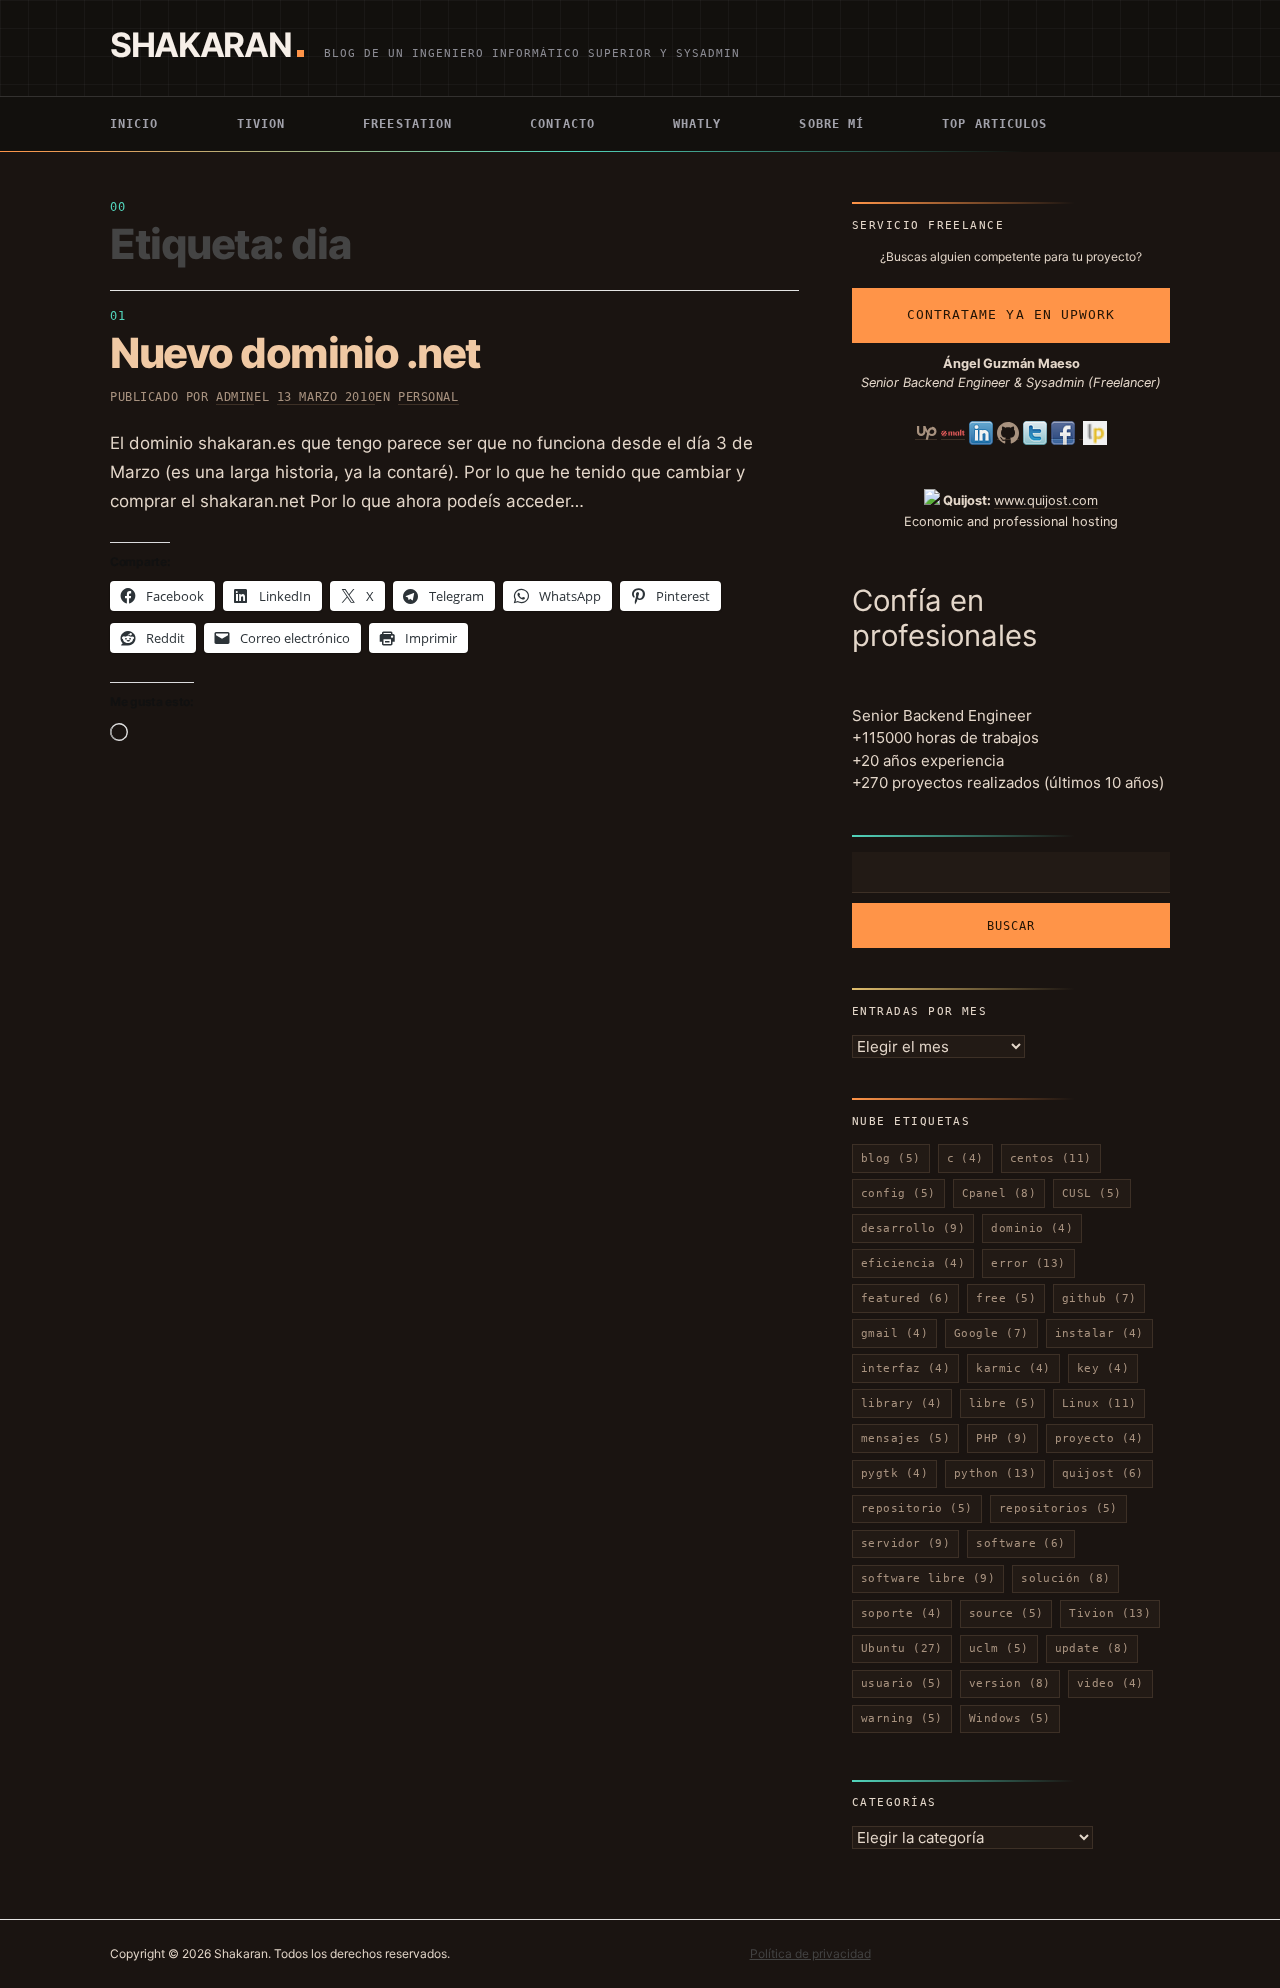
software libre (928, 1578)
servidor (905, 1543)
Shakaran (200, 44)
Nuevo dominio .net (295, 353)
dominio (1032, 1228)
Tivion (261, 124)
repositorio (917, 1508)
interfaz (905, 1368)
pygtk (894, 1473)
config (898, 1193)
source (1006, 1613)
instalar (1099, 1333)
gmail (894, 1333)
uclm (999, 1648)
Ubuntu (902, 1648)
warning (902, 1718)
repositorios (1058, 1508)
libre (1002, 1403)
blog (891, 1158)
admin (235, 397)
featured (905, 1298)
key (1103, 1368)
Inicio (134, 124)
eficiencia (913, 1263)
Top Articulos (994, 124)
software (1020, 1543)
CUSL (1092, 1193)
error (1028, 1263)
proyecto (1099, 1438)
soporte (902, 1613)
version (1010, 1683)
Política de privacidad (810, 1953)
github (1099, 1298)
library (902, 1403)
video (1110, 1683)
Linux (1099, 1403)
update (1092, 1648)
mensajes (905, 1438)
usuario (902, 1683)
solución (1065, 1578)
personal (428, 397)
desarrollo (913, 1228)
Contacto (562, 124)
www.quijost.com (1046, 500)
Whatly (697, 124)
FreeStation (407, 124)
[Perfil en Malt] (953, 432)
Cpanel (999, 1193)
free (1006, 1298)
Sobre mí (831, 124)
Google (991, 1333)
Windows (1010, 1718)
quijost (1103, 1473)
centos (1051, 1158)
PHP (1002, 1438)
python (995, 1473)
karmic (1013, 1368)
